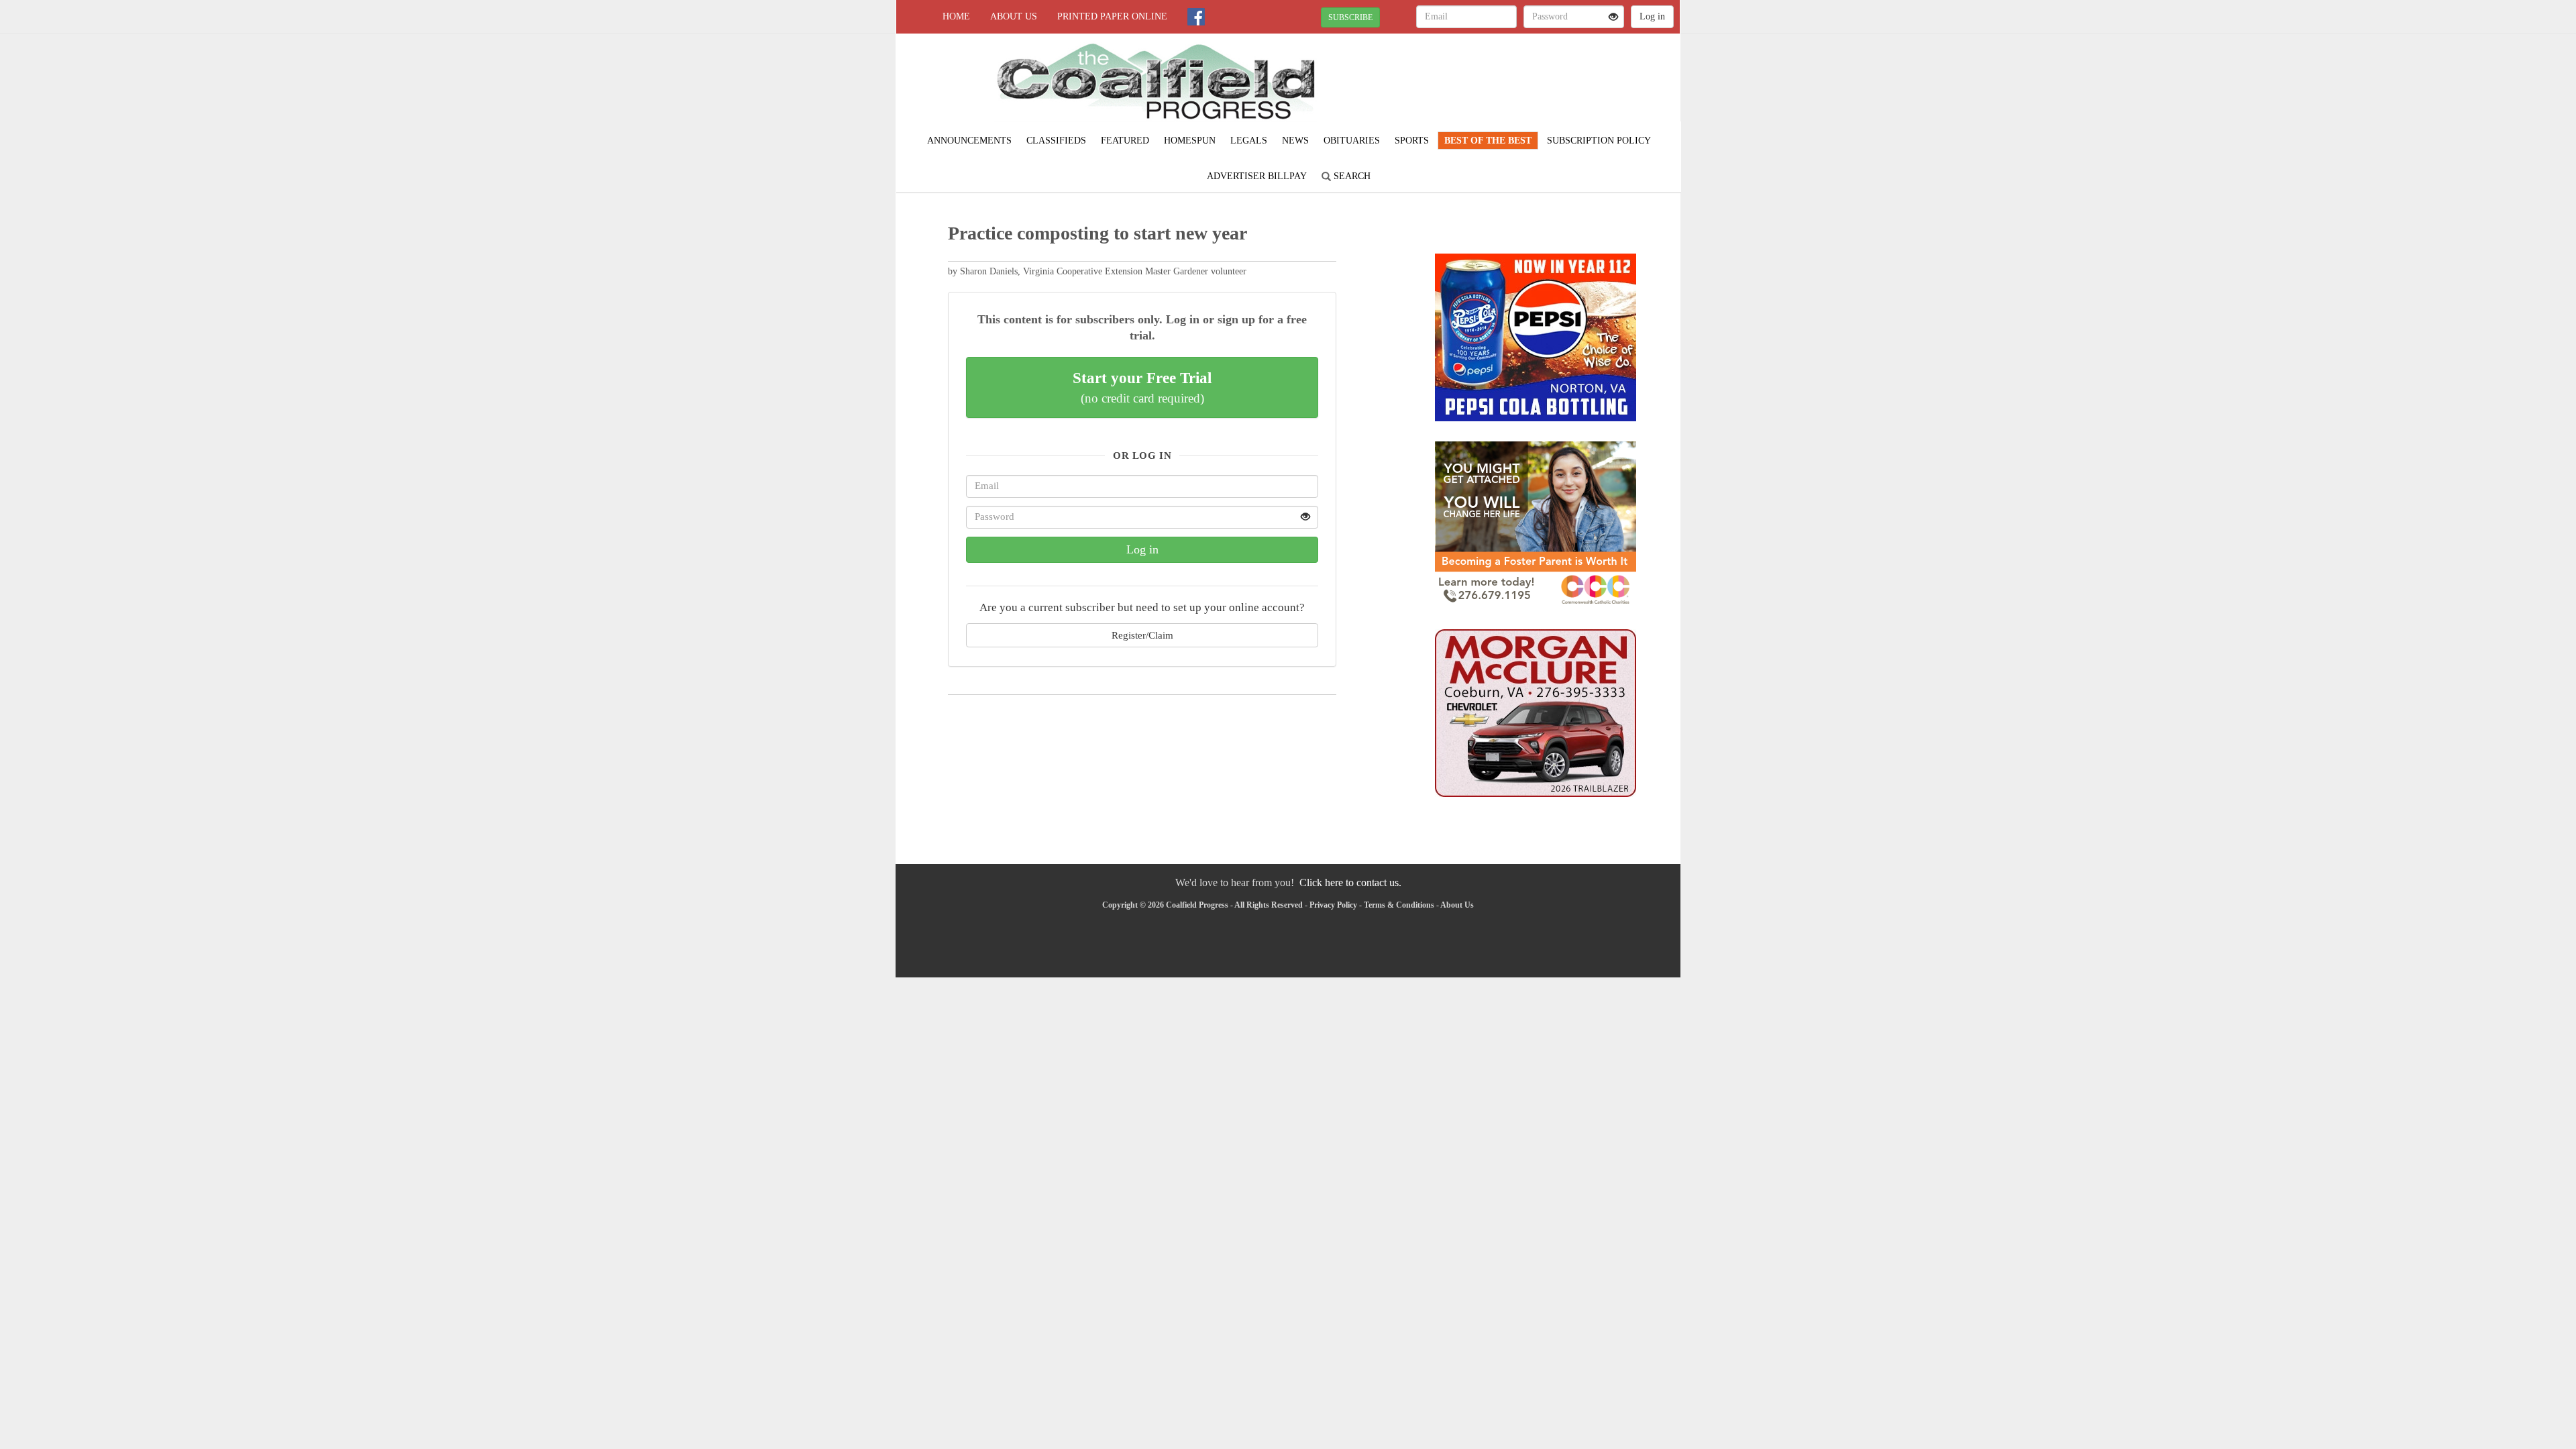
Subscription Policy (1599, 141)
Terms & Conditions (1399, 905)
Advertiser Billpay (1257, 176)
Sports (1412, 141)
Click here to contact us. (1350, 882)
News (1295, 141)
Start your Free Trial (1142, 387)
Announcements (969, 141)
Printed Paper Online (1112, 16)
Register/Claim (1142, 635)
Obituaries (1352, 141)
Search (1351, 176)
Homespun (1190, 141)
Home (956, 16)
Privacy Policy (1333, 905)
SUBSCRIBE (1350, 17)
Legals (1249, 141)
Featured (1125, 141)
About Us (1014, 16)
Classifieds (1056, 141)
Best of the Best (1488, 141)
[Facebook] (1196, 17)
